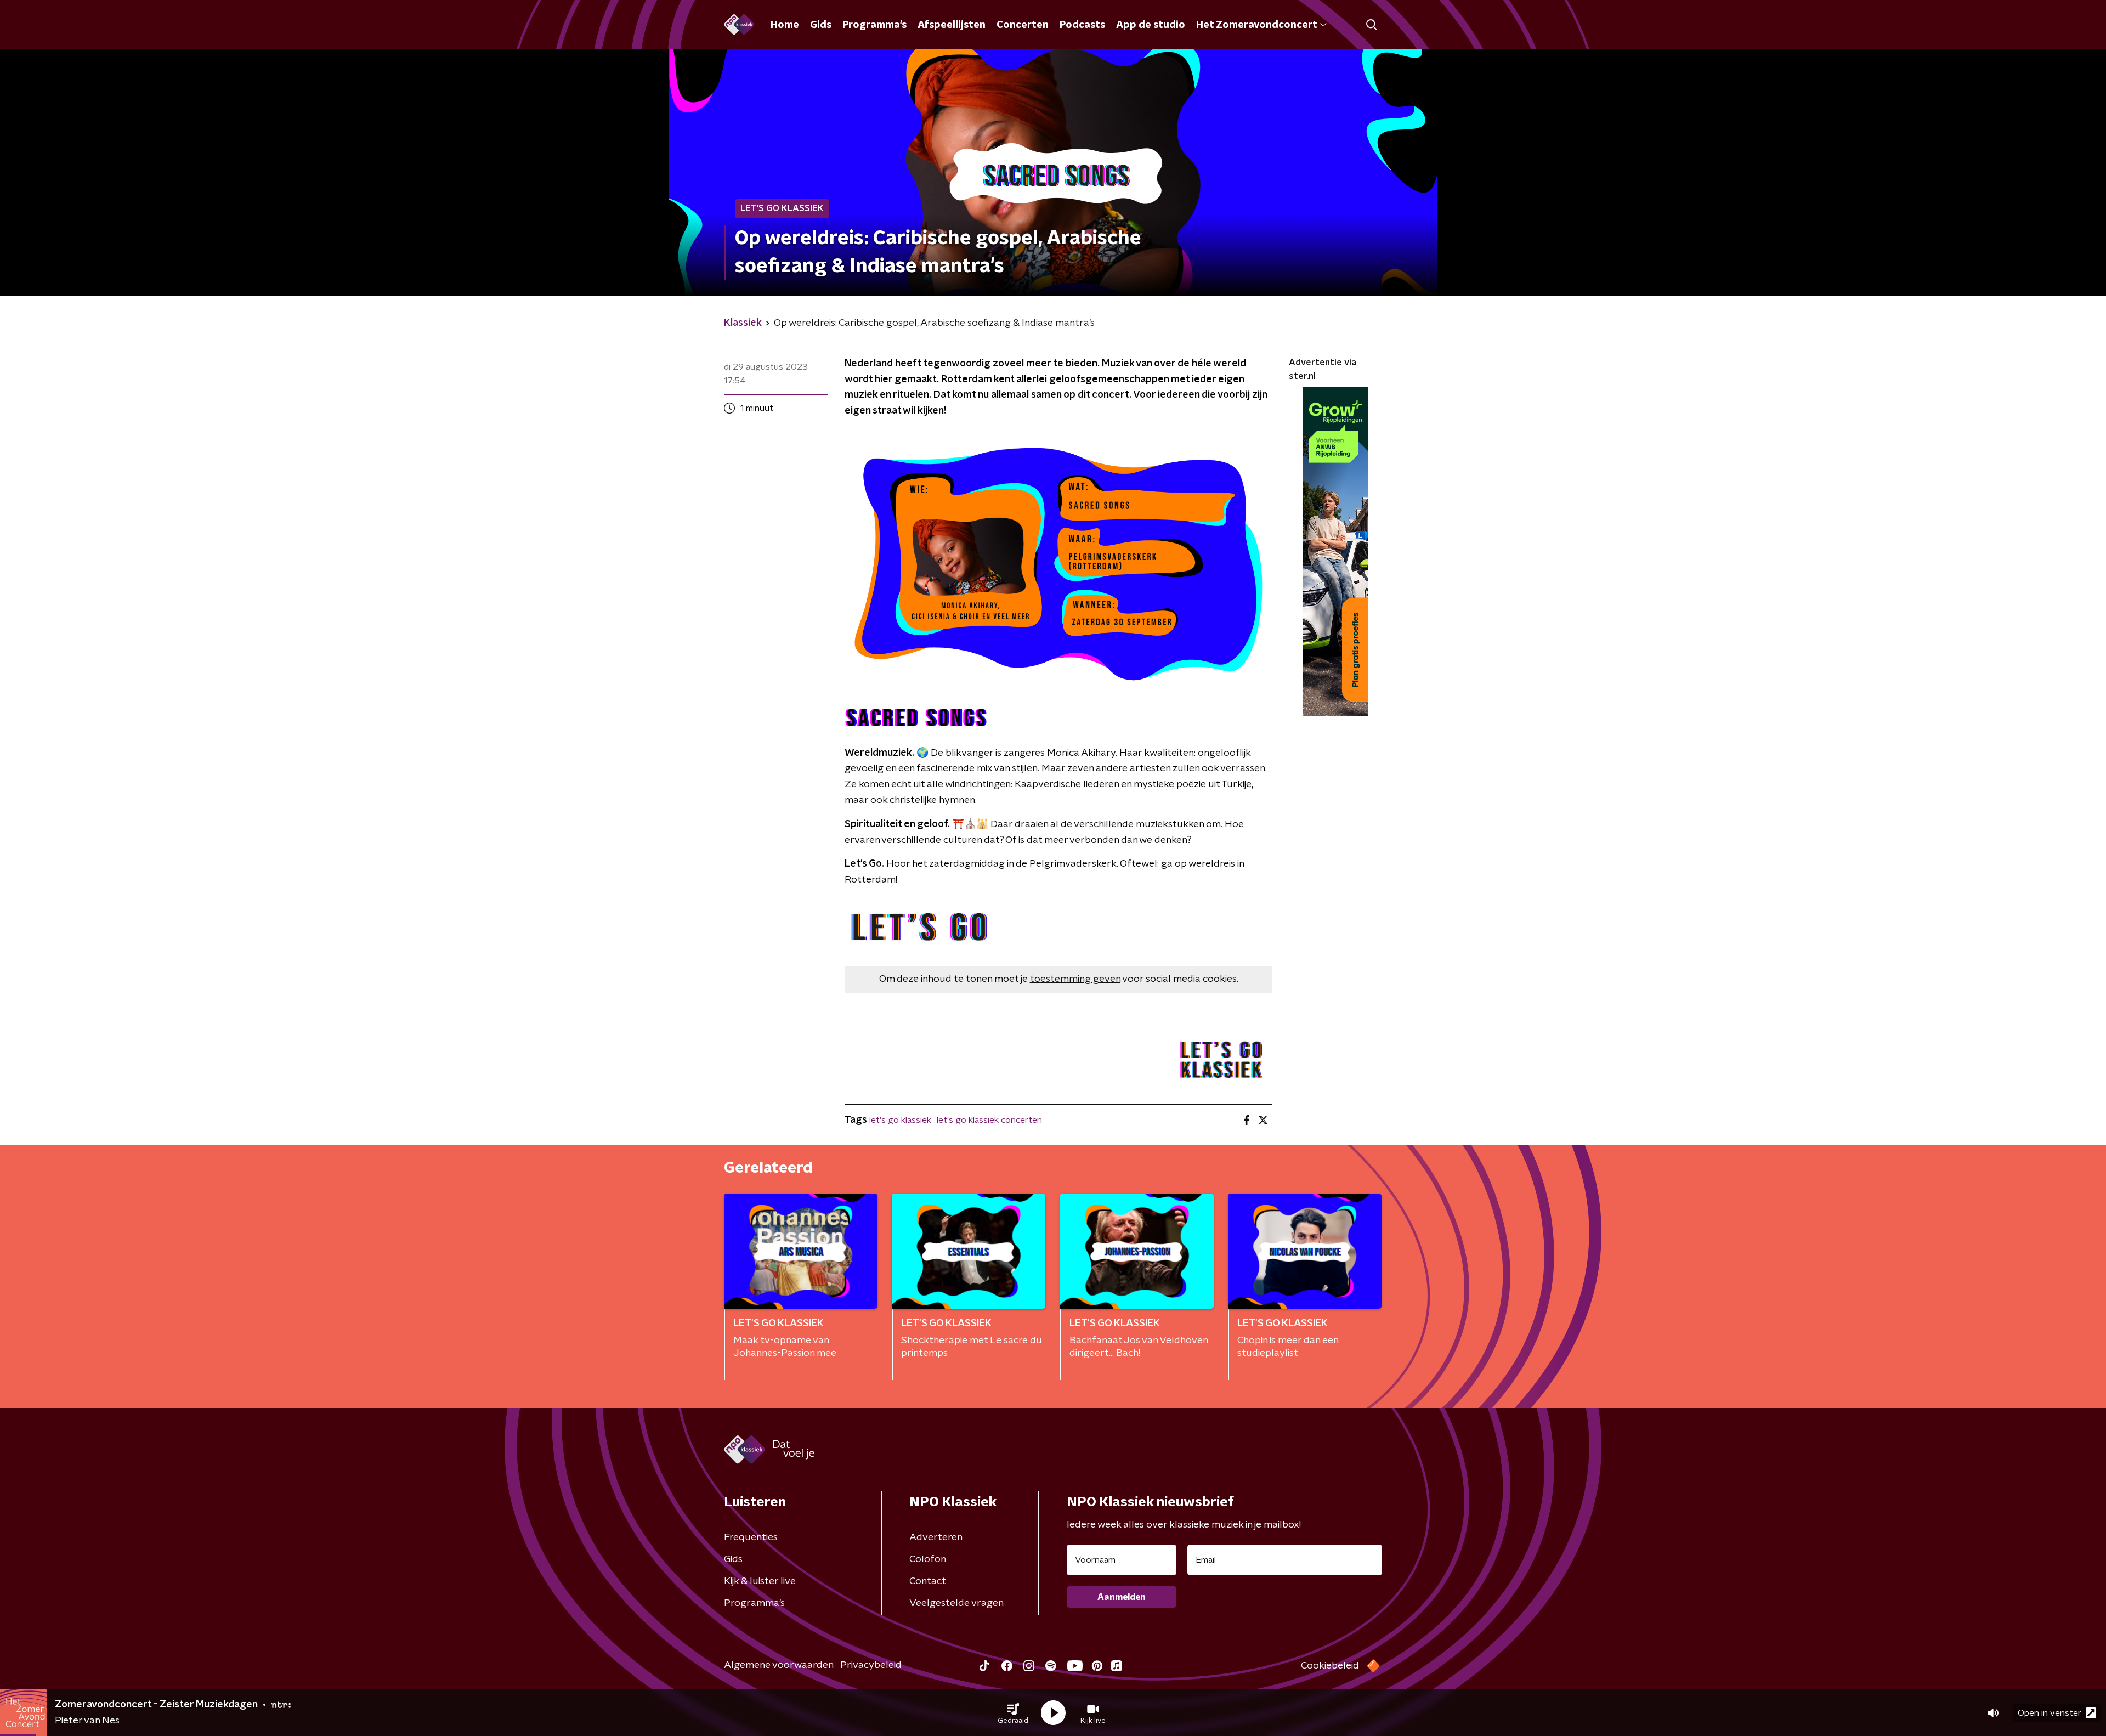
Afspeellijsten (952, 25)
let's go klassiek (900, 1120)
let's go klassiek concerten (989, 1120)
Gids (821, 25)
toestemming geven (1075, 979)
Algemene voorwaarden (779, 1665)
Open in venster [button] (2050, 1713)
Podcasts (1082, 25)
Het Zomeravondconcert (1256, 25)
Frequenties (751, 1537)
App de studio (1151, 25)
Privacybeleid (871, 1665)
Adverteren (936, 1537)
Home (785, 25)
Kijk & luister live (760, 1581)
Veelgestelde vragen (956, 1603)
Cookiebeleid (1330, 1666)
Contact (928, 1581)
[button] (1013, 1713)
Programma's (874, 25)
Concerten (1023, 25)
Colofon (928, 1559)
